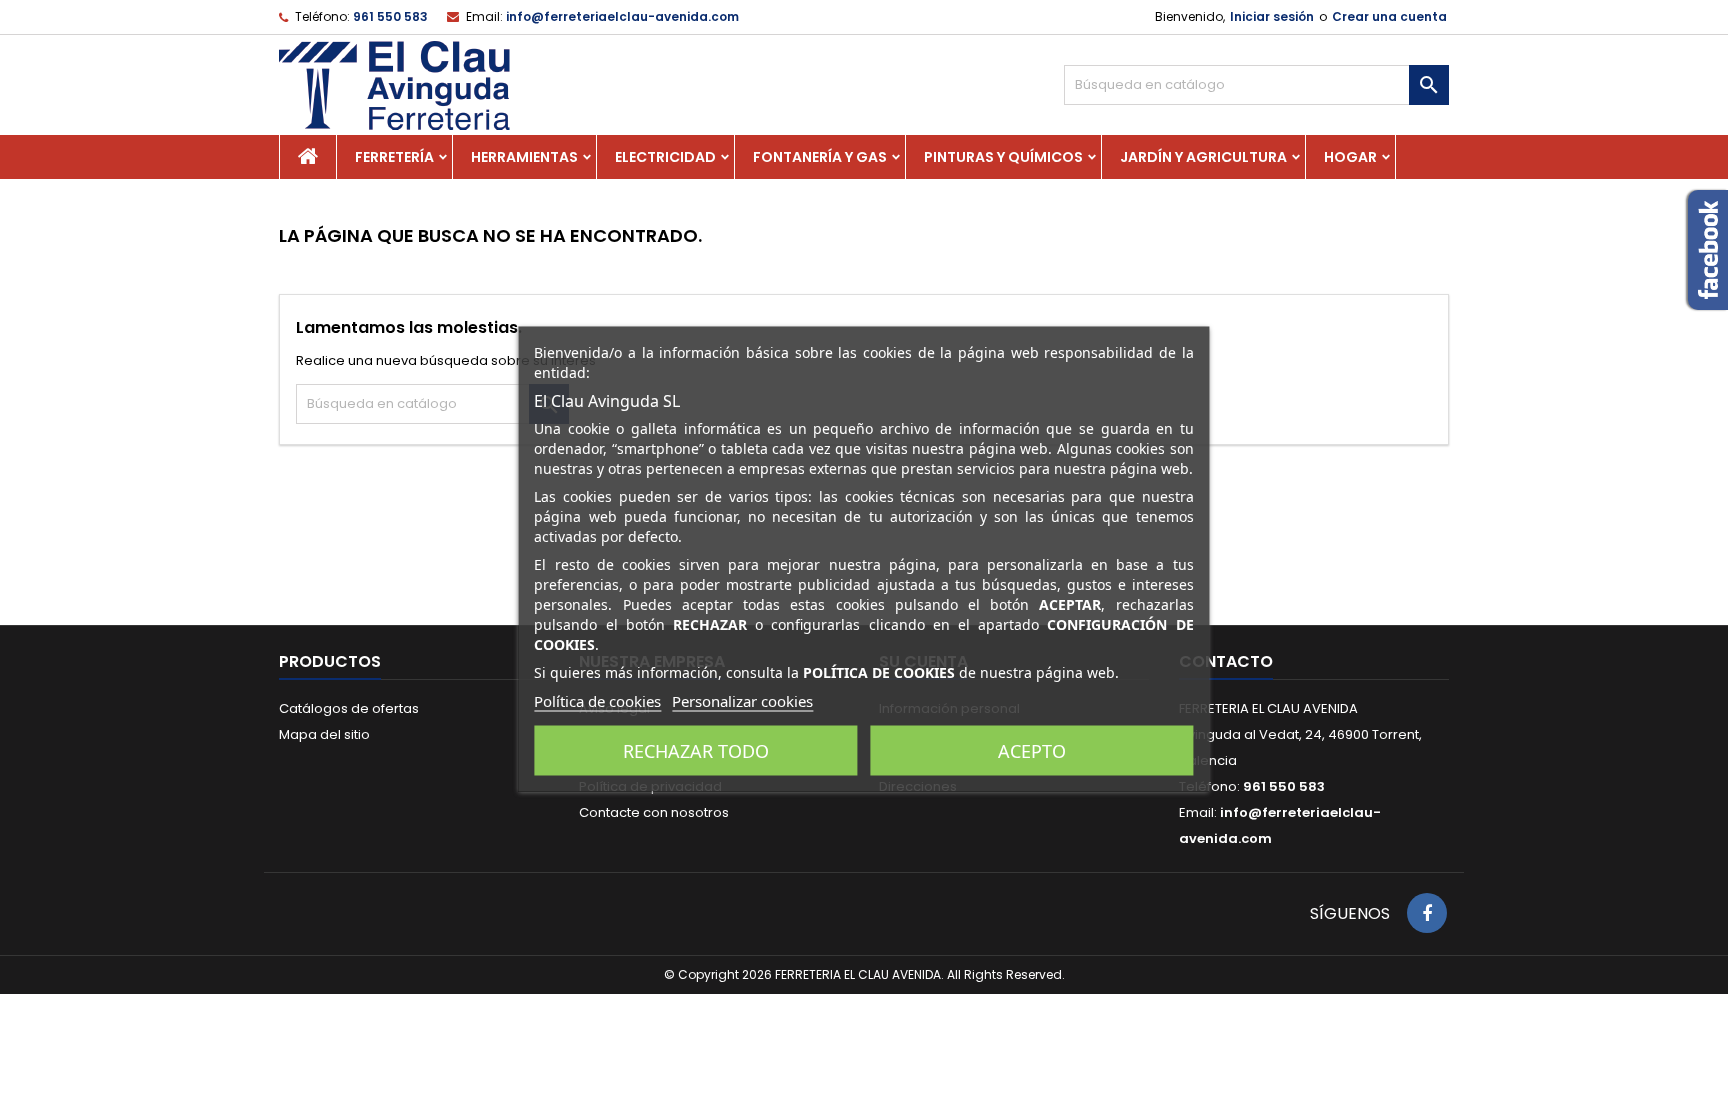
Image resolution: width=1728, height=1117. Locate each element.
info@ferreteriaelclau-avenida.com (622, 16)
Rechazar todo (696, 750)
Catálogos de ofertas (349, 708)
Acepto (1032, 750)
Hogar (1350, 157)
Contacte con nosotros (654, 812)
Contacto (1226, 661)
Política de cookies (597, 700)
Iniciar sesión (1272, 16)
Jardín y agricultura (1203, 157)
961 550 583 (390, 16)
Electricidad (665, 157)
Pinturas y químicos (1003, 157)
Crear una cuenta (1389, 16)
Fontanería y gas (820, 157)
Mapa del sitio (324, 734)
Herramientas (524, 157)
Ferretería (394, 157)
